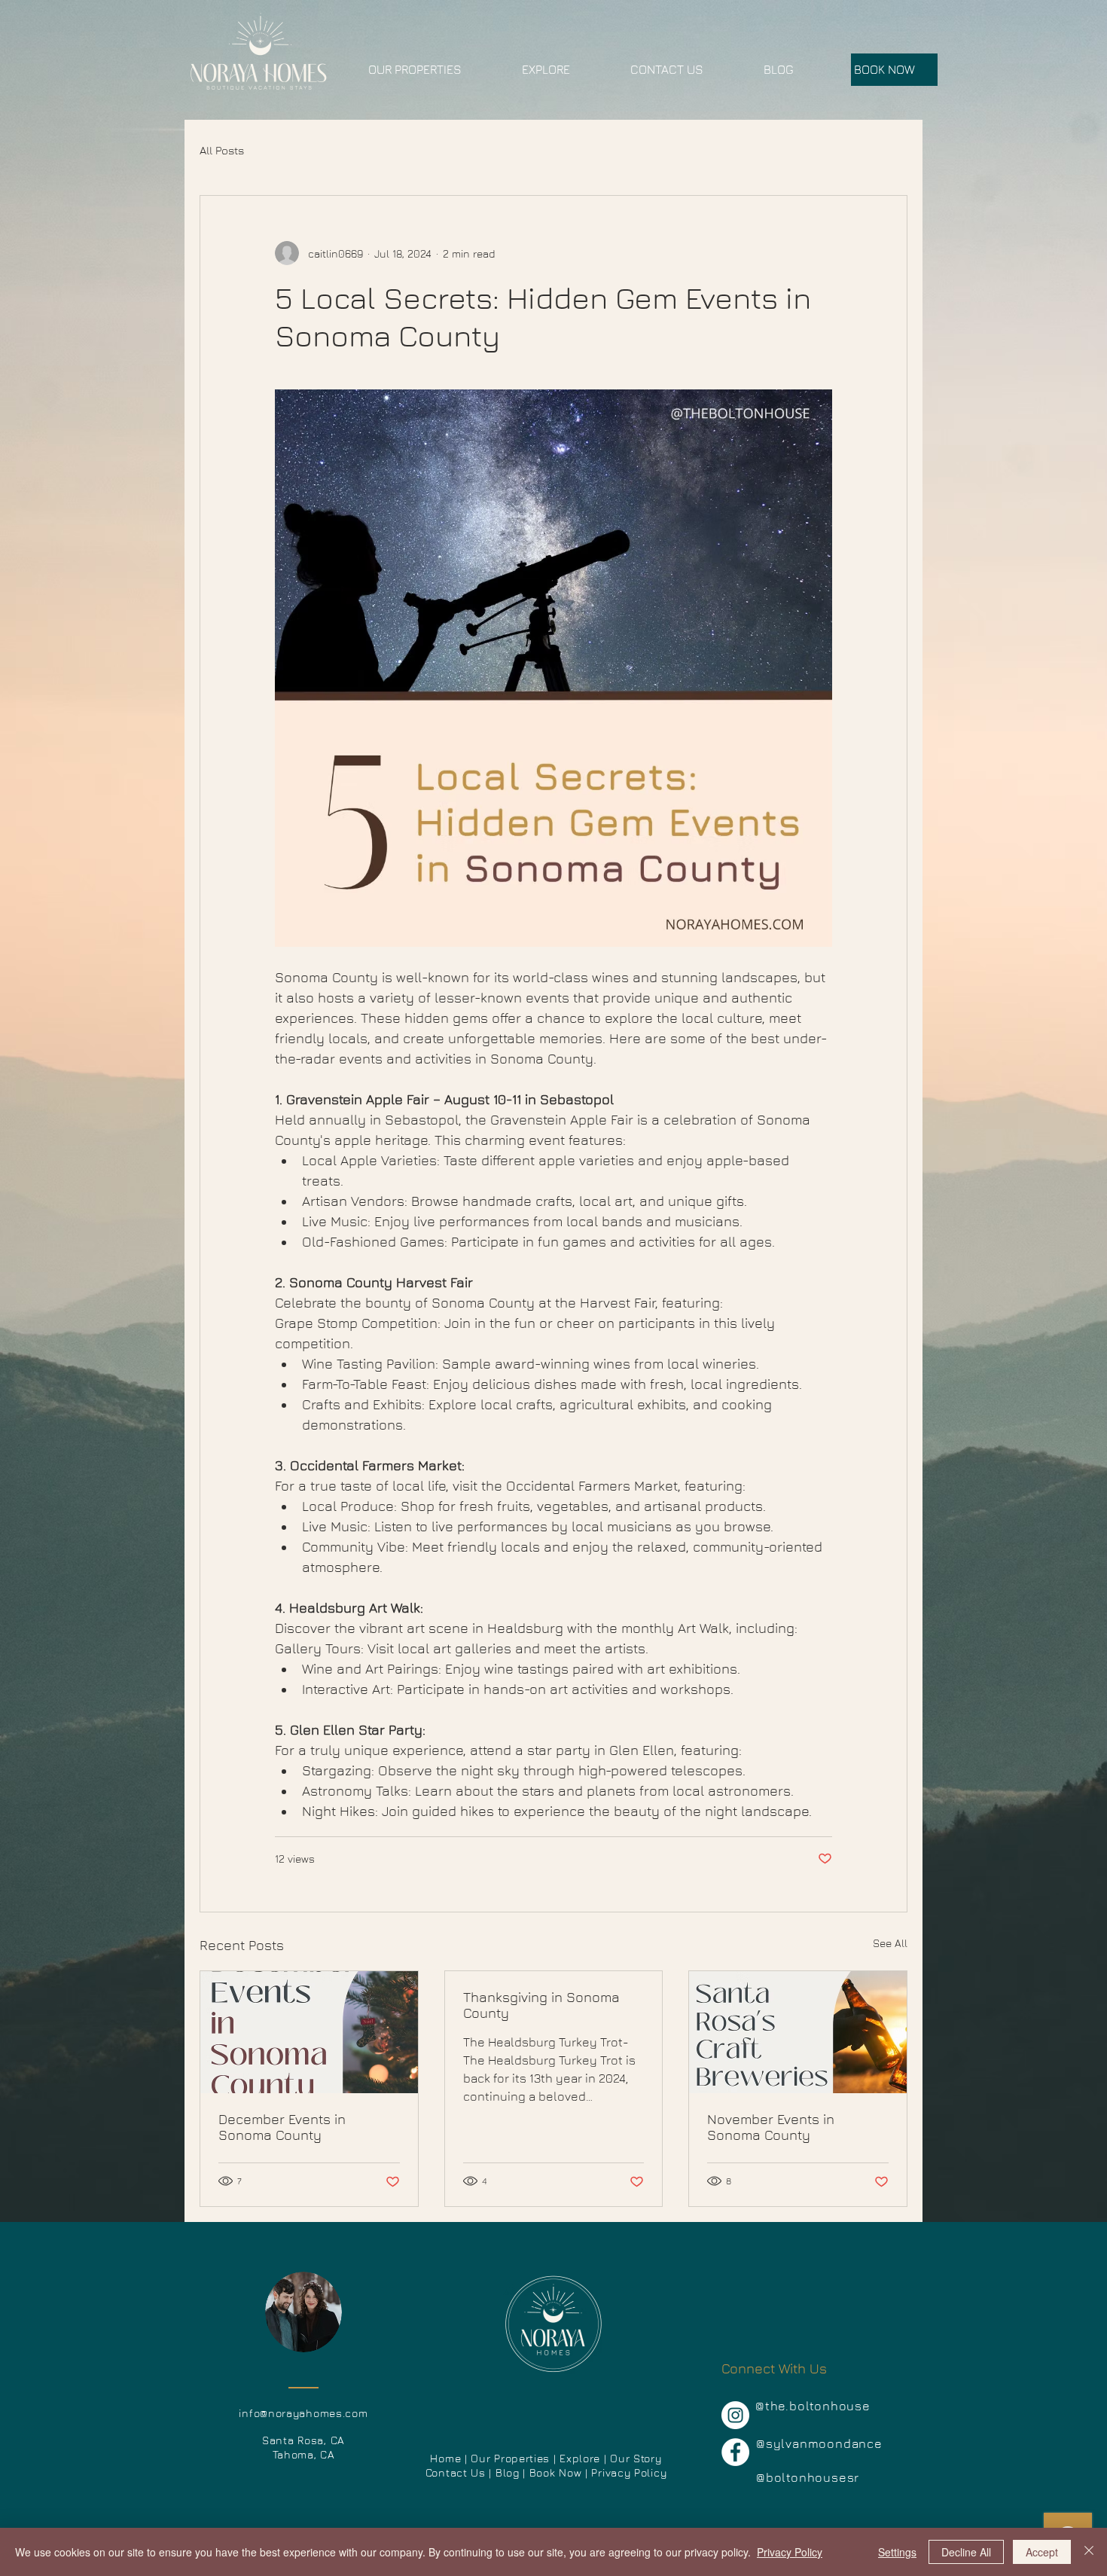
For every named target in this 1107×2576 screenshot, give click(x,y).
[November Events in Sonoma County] (798, 2032)
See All (890, 1943)
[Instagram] (735, 2415)
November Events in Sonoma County (771, 2127)
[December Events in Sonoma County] (309, 2032)
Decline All (966, 2552)
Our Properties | (515, 2458)
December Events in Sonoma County (282, 2127)
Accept (1042, 2552)
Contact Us (456, 2472)
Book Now (557, 2472)
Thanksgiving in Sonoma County (541, 2005)
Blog (508, 2472)
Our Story (636, 2458)
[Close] (1089, 2552)
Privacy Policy (790, 2552)
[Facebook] (735, 2452)
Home (445, 2458)
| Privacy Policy (626, 2472)
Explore (582, 2458)
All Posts (222, 150)
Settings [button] (897, 2552)
